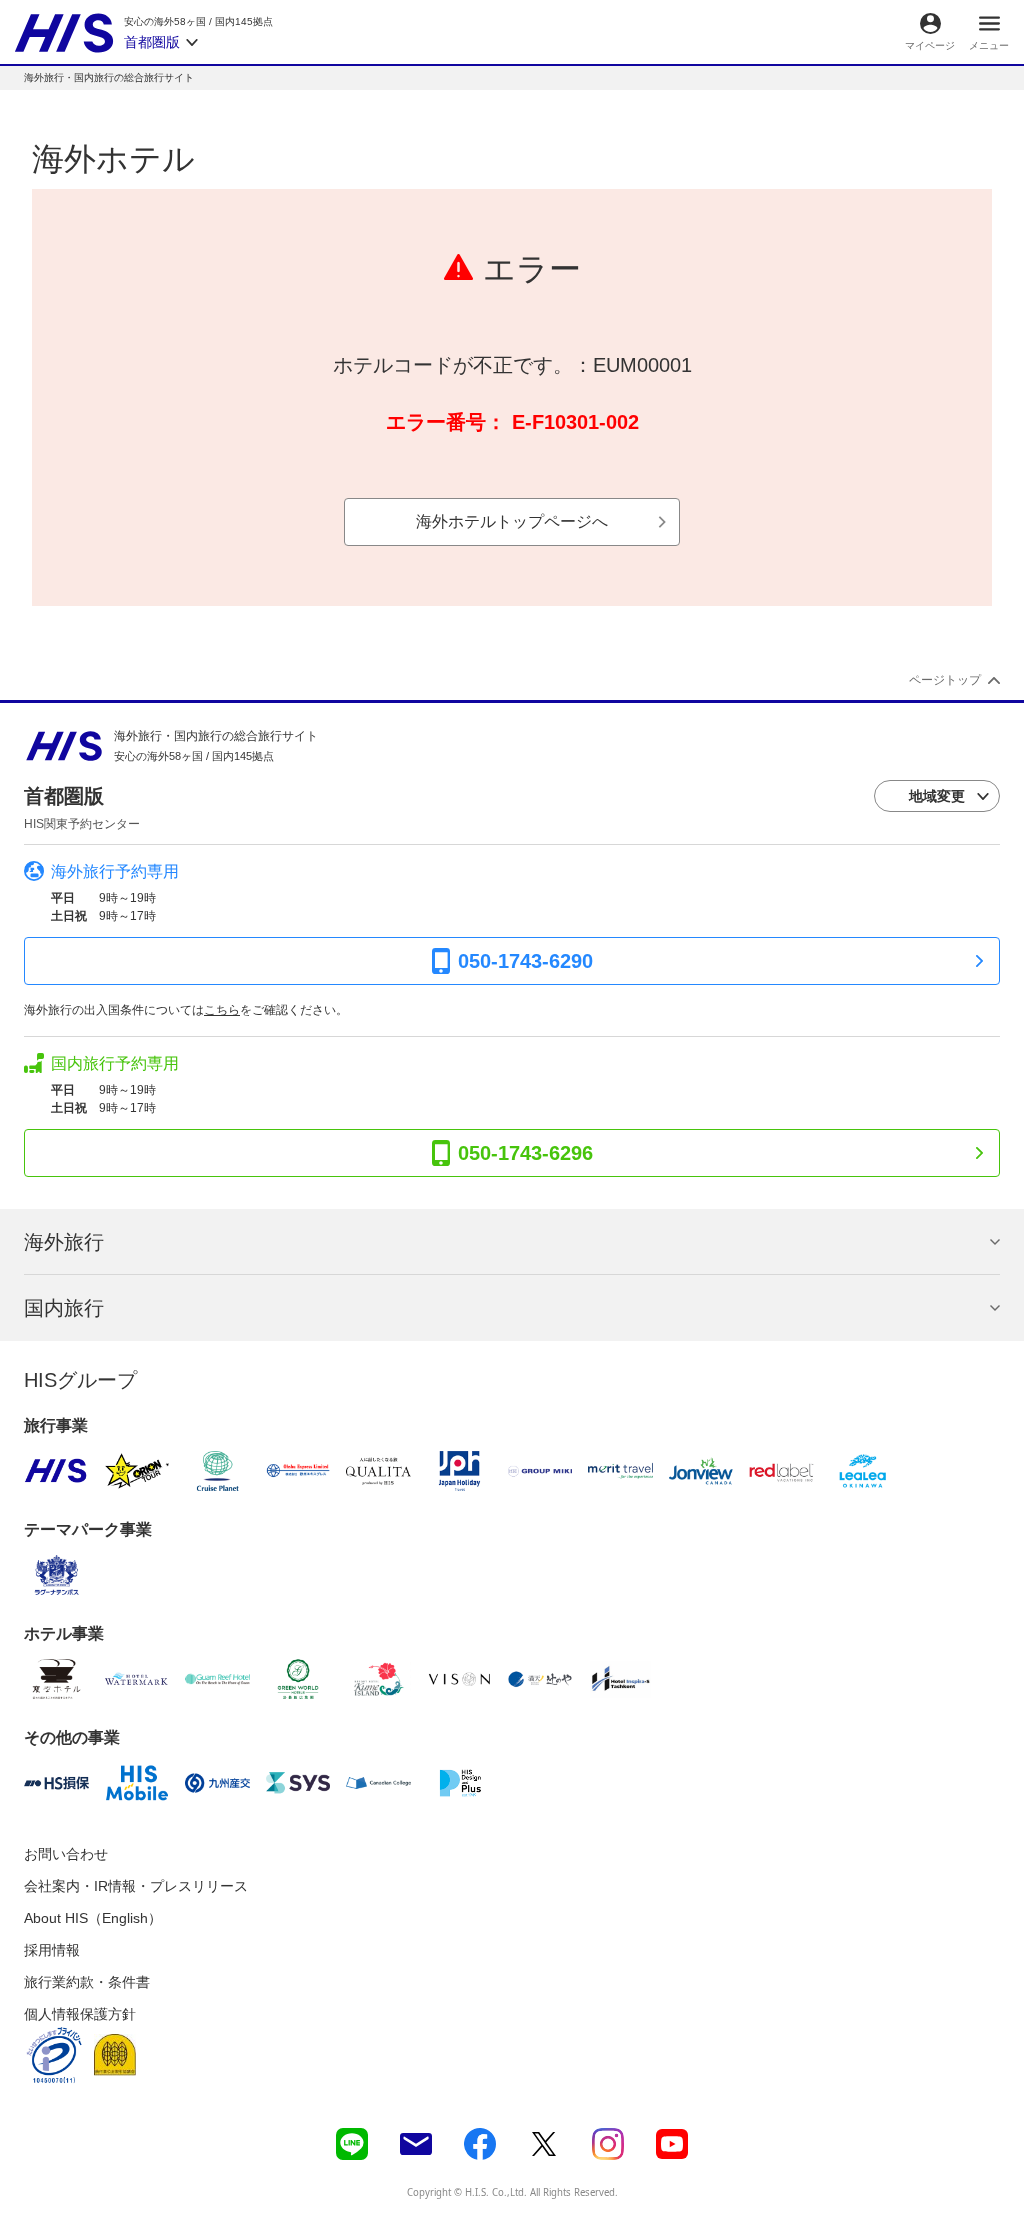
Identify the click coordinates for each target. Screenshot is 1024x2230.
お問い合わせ (66, 1854)
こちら (222, 1010)
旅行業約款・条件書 (87, 1982)
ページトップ (945, 680)
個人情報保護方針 (80, 2014)
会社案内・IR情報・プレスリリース (136, 1886)
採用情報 (52, 1950)
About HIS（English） (93, 1918)
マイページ (930, 45)
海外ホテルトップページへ (512, 521)
